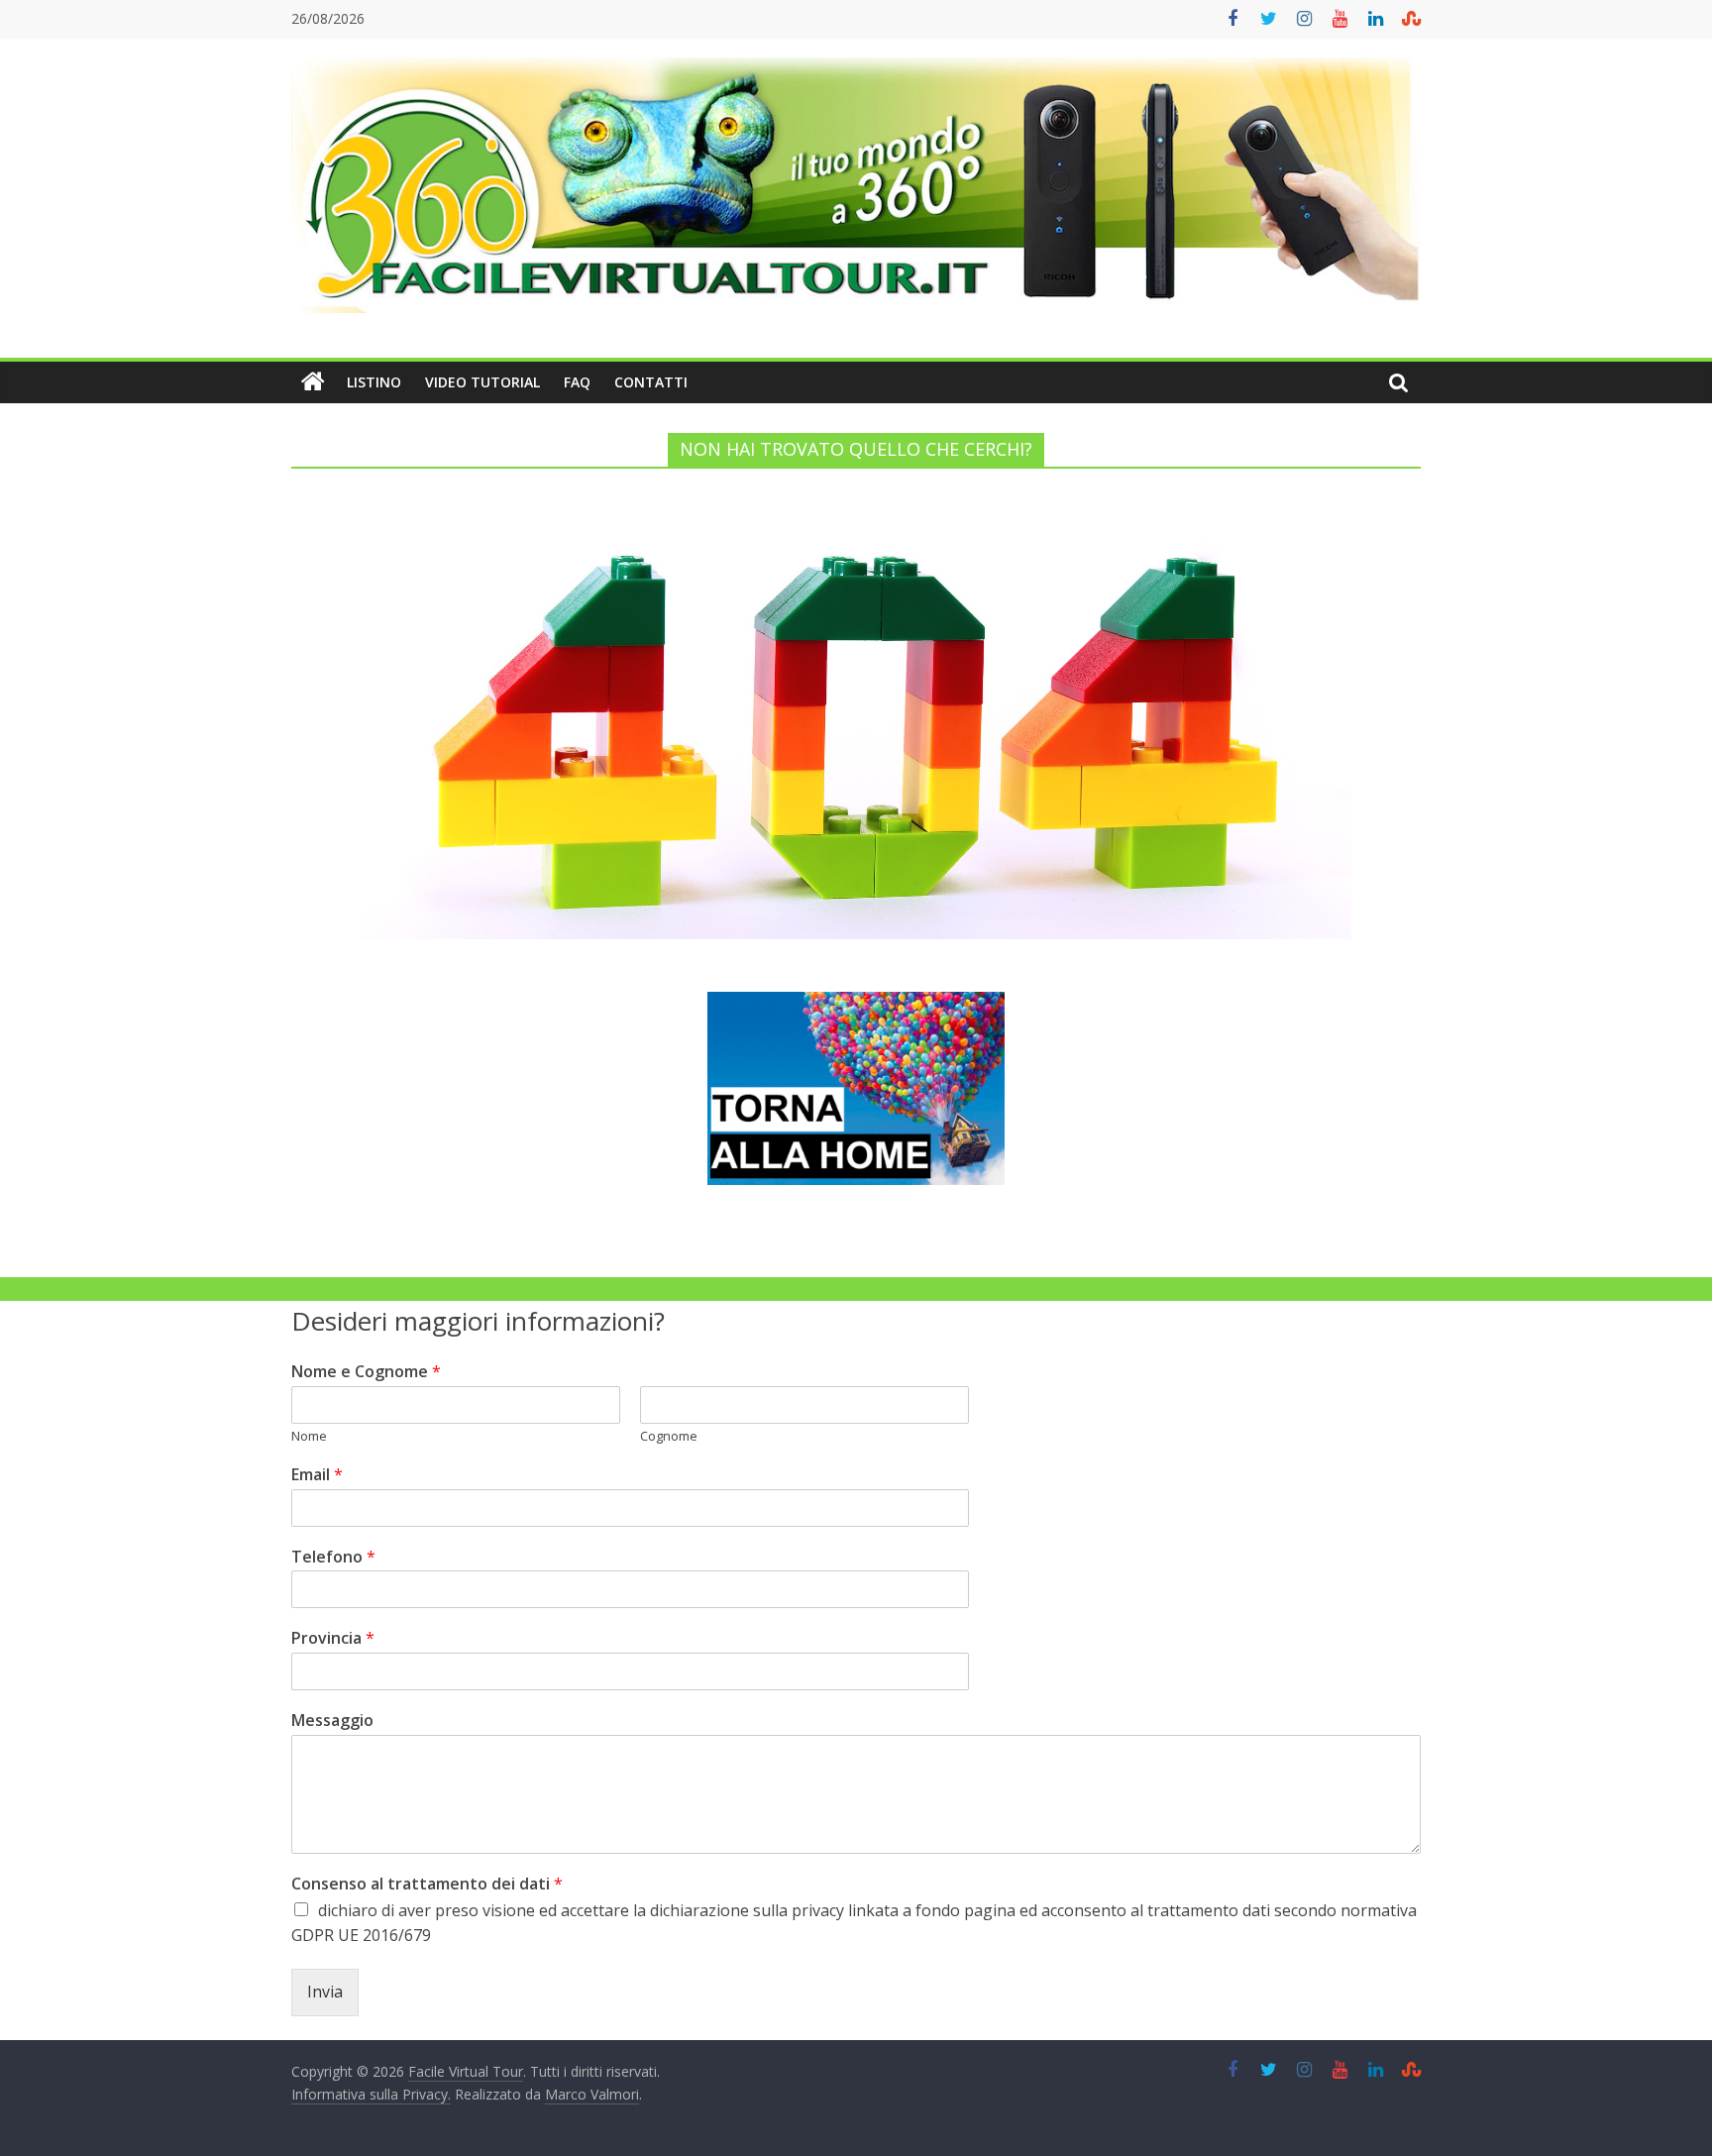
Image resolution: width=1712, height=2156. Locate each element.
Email (317, 1475)
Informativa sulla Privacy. (371, 2094)
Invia (325, 1992)
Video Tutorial (482, 382)
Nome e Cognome (366, 1372)
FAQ (577, 382)
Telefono (333, 1557)
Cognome (669, 1436)
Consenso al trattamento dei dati (427, 1884)
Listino (374, 382)
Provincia (333, 1638)
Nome (309, 1436)
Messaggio (332, 1721)
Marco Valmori (592, 2094)
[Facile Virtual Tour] (313, 382)
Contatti (651, 382)
